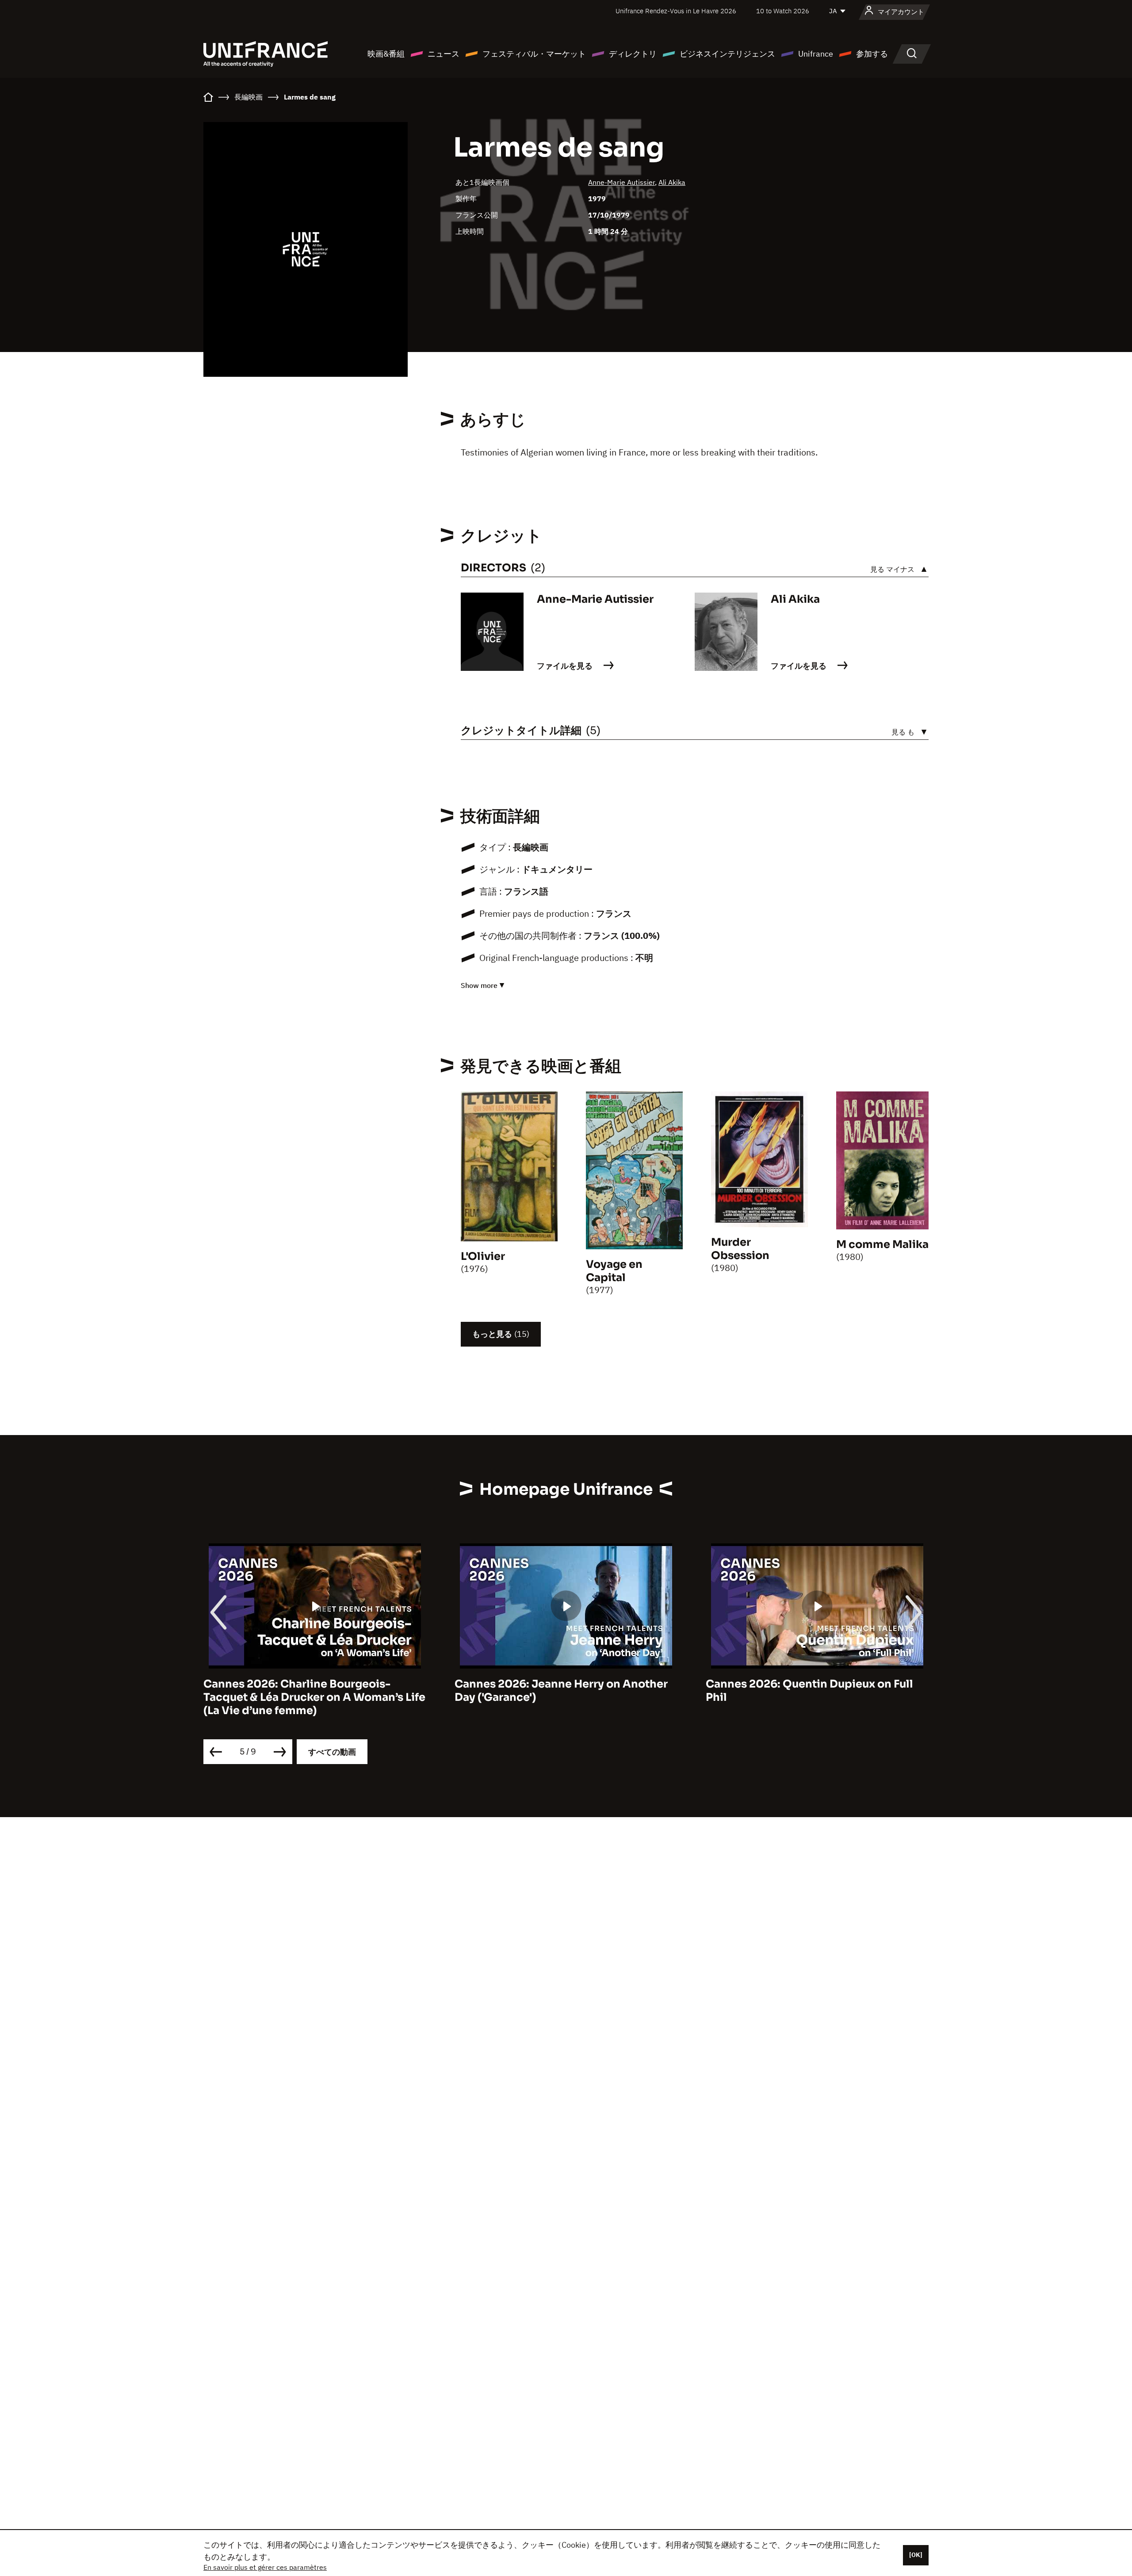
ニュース (444, 54)
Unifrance (816, 54)
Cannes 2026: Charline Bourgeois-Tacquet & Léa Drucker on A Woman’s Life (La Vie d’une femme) (314, 1697)
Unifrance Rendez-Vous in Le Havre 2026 (676, 11)
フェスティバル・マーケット (534, 54)
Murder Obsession (740, 1249)
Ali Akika (672, 182)
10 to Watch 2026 (783, 11)
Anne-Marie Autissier (621, 182)
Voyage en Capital (614, 1271)
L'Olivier (483, 1256)
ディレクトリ (633, 54)
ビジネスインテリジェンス (727, 54)
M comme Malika (882, 1244)
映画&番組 (386, 54)
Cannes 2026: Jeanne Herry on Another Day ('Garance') (561, 1691)
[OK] (916, 2555)
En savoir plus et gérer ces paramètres (265, 2567)
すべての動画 (332, 1752)
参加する (872, 54)
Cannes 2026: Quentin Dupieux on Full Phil (809, 1691)
